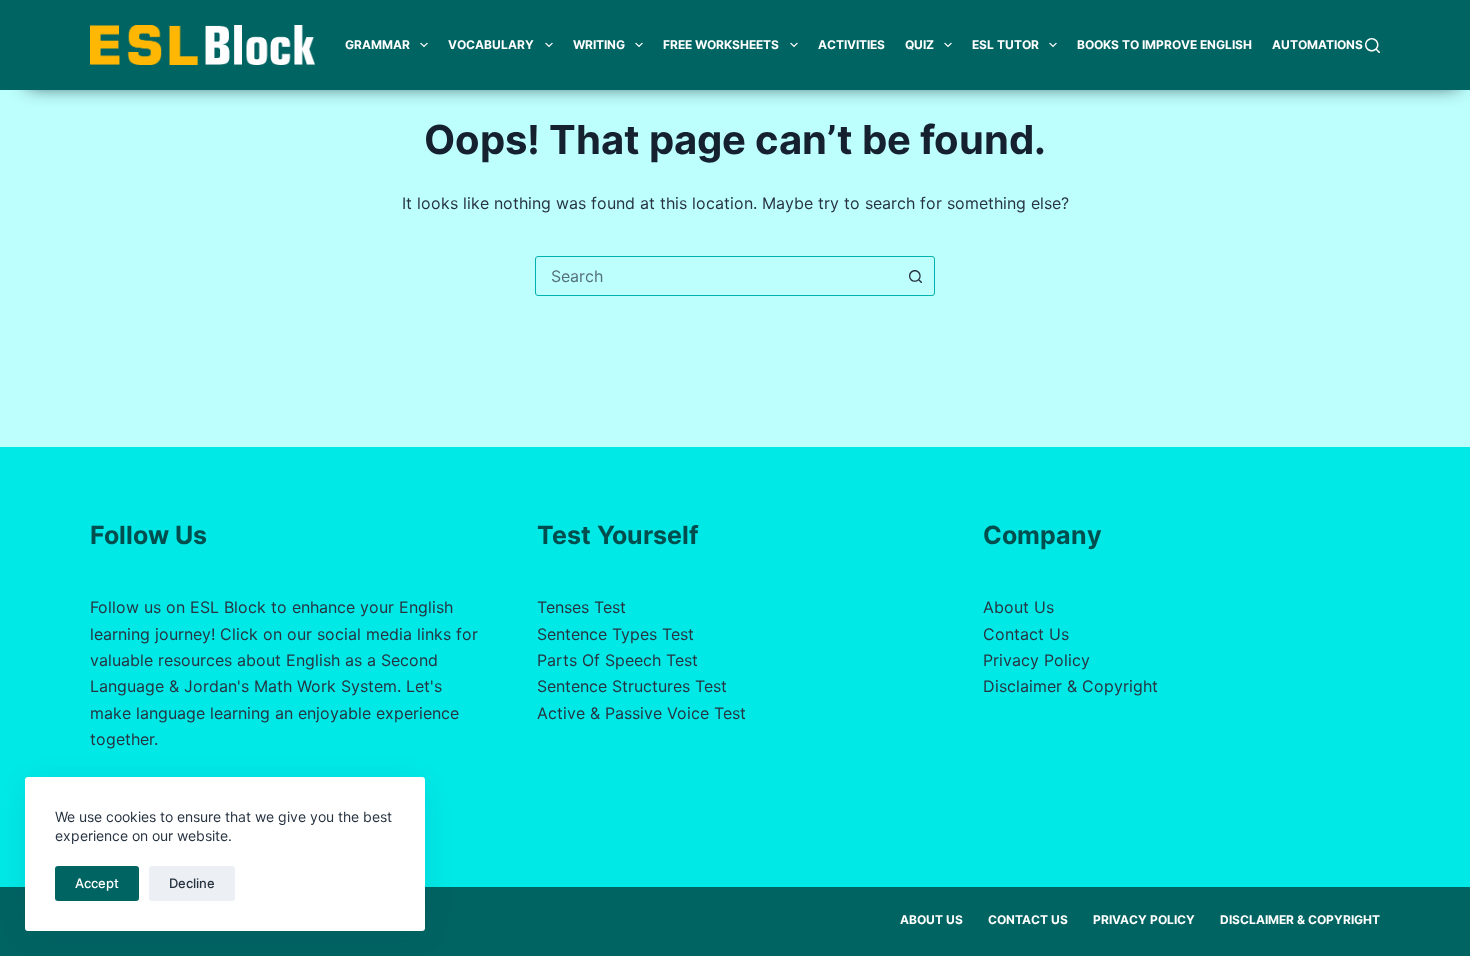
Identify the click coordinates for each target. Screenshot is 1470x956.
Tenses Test (581, 607)
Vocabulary (491, 44)
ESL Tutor (1005, 44)
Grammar (377, 44)
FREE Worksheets (721, 44)
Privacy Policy (1036, 660)
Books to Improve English (1164, 44)
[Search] (1372, 45)
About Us (1018, 607)
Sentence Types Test (615, 634)
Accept (97, 883)
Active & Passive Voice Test (641, 713)
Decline (192, 883)
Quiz (919, 44)
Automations (1317, 44)
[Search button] (915, 276)
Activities (851, 44)
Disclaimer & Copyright (1070, 686)
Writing (599, 44)
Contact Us (1026, 634)
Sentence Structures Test (632, 686)
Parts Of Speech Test (617, 660)
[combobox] (716, 276)
